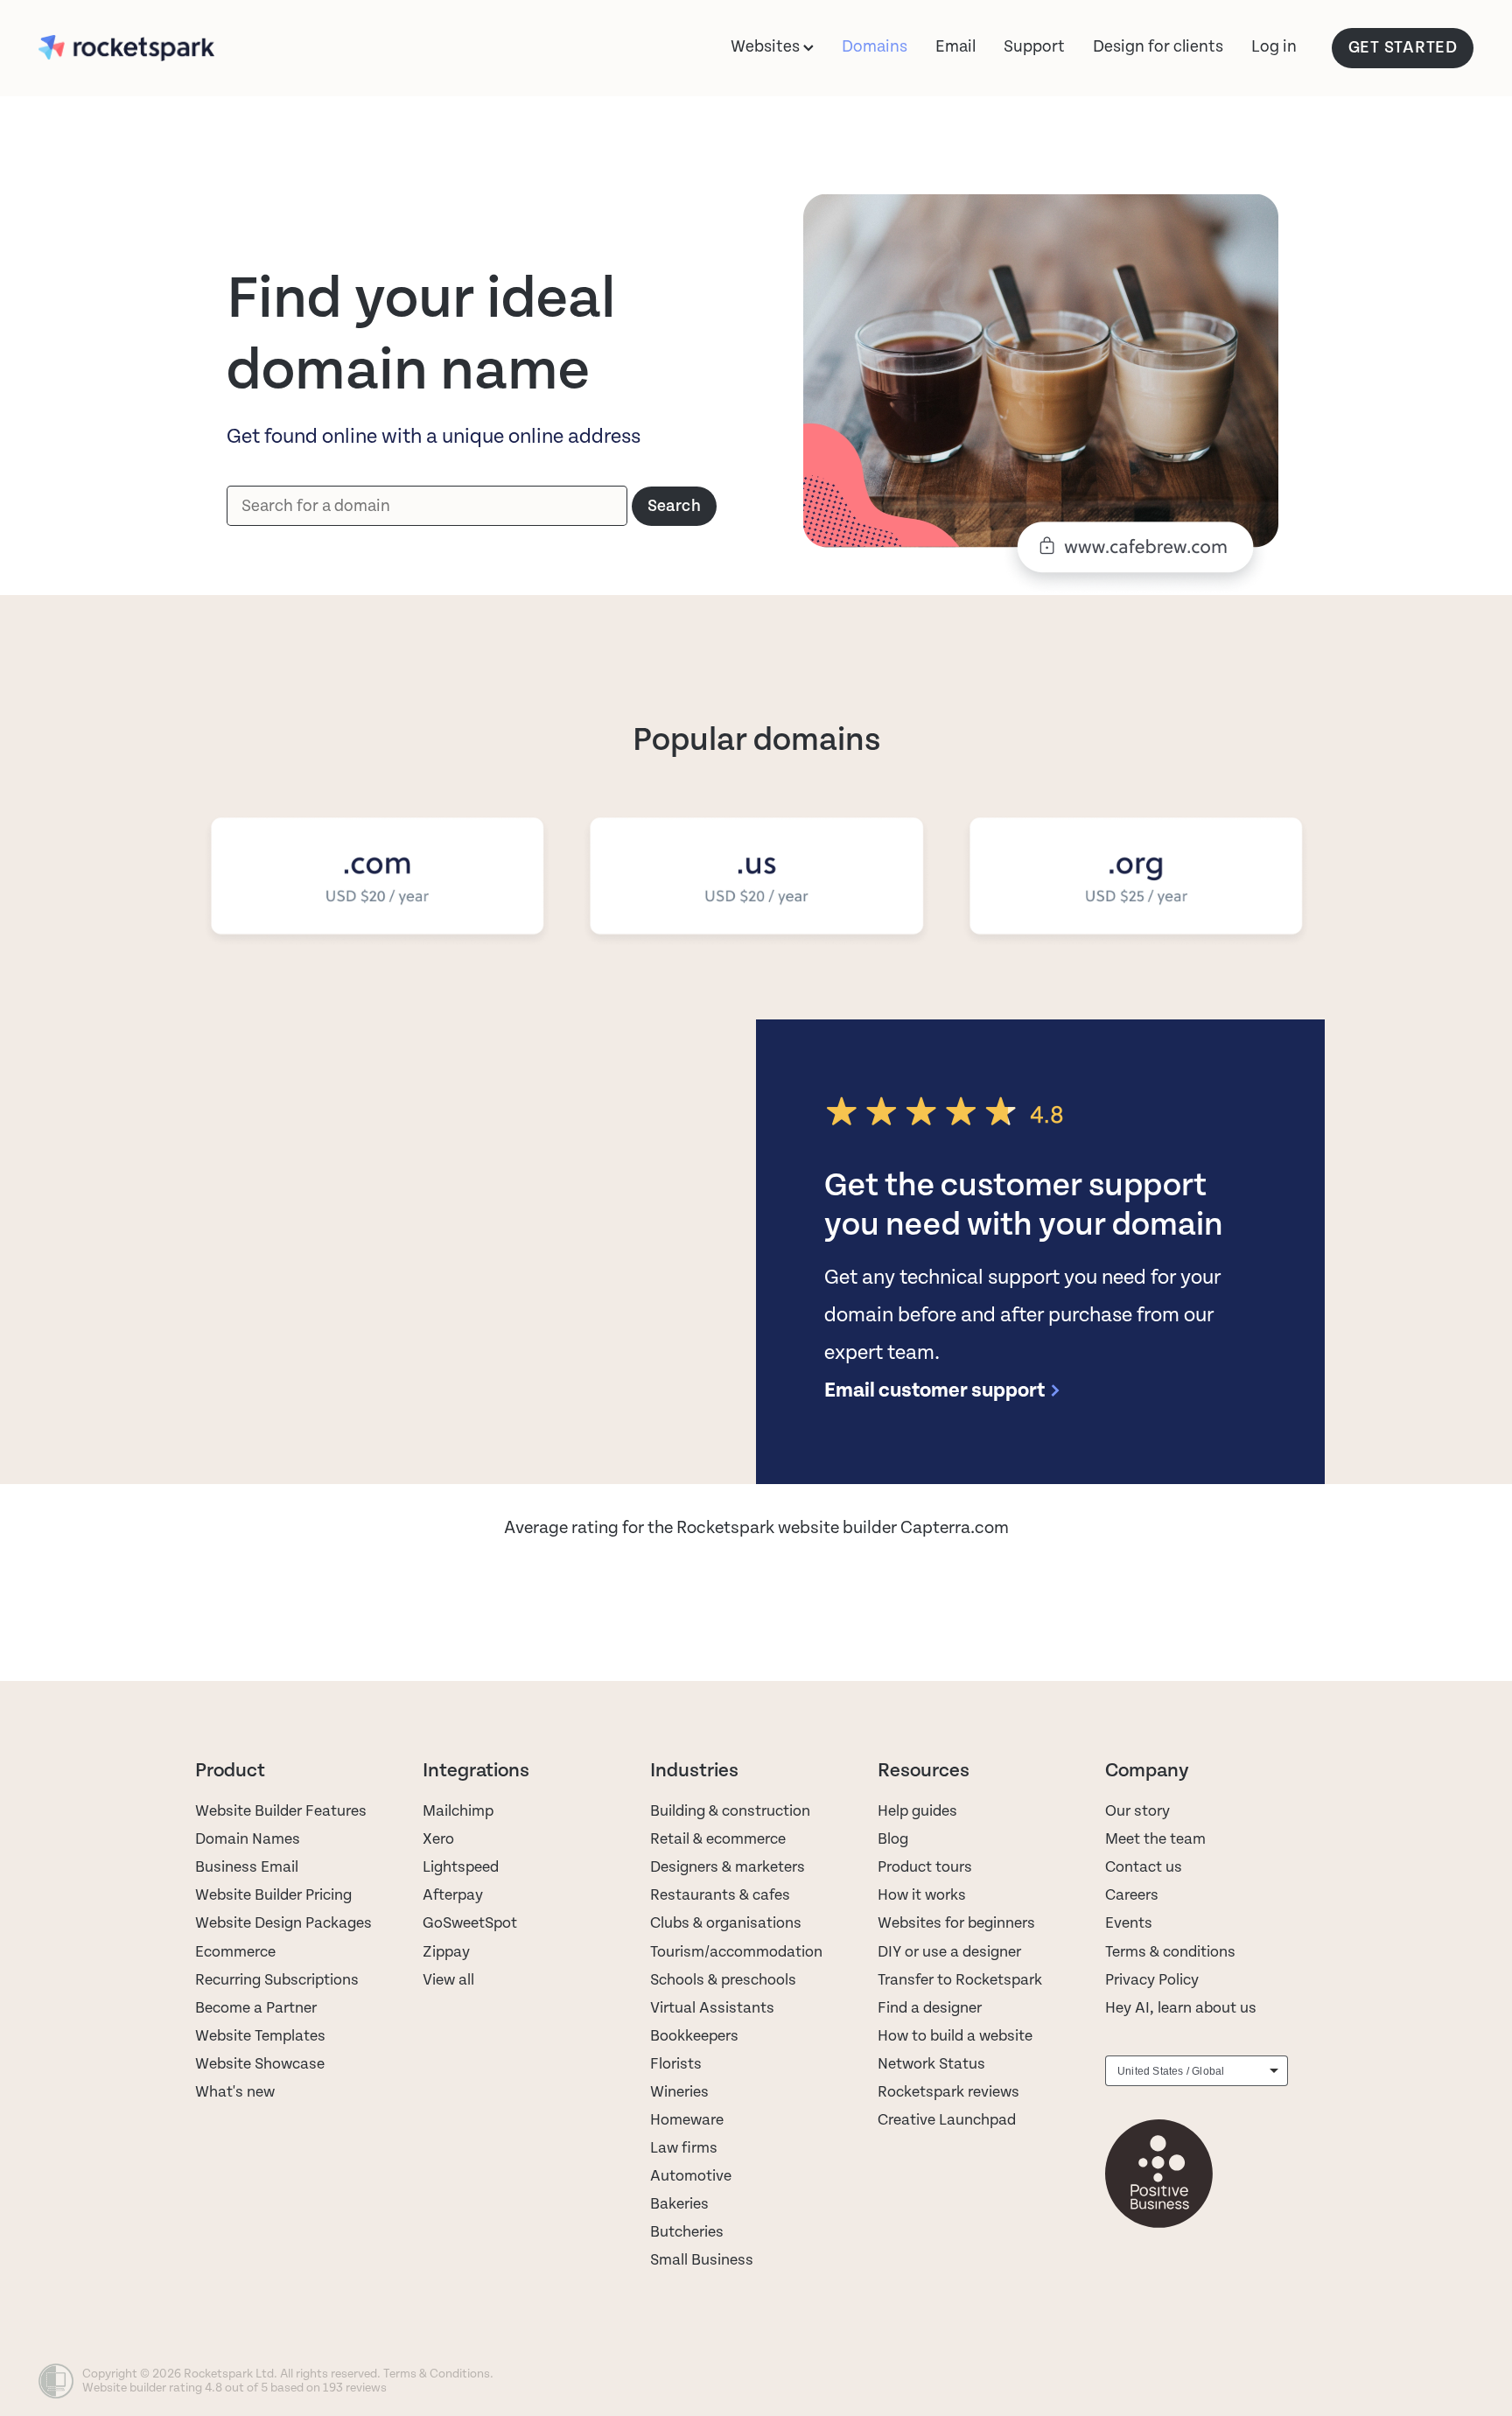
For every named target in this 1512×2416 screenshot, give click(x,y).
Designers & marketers (728, 1867)
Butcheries (687, 2232)
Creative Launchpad (947, 2120)
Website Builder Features (281, 1811)
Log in (1274, 46)
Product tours (925, 1867)
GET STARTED (1403, 48)
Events (1129, 1923)
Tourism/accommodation (736, 1952)
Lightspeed (461, 1867)
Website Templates (260, 2036)
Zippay (446, 1952)
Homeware (687, 2120)
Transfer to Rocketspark (960, 1980)
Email (955, 46)
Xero (438, 1839)
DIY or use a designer (949, 1952)
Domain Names (248, 1839)
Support (1034, 46)
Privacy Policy (1152, 1980)
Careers (1132, 1895)
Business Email (247, 1867)
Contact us (1144, 1867)
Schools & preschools (723, 1980)
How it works (922, 1895)
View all (448, 1980)
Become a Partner (256, 2008)
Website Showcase (260, 2064)
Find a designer (930, 2008)
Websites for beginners (956, 1923)
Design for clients (1158, 46)
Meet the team (1155, 1839)
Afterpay (453, 1895)
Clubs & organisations (726, 1923)
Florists (676, 2064)
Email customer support (934, 1390)
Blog (893, 1839)
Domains (875, 46)
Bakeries (679, 2204)
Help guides (917, 1811)
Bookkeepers (694, 2036)
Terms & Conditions (437, 2374)
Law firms (684, 2148)
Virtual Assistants (712, 2008)
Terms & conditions (1170, 1952)
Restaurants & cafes (722, 1895)
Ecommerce (235, 1952)
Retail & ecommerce (718, 1839)
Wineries (679, 2092)
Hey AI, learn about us (1181, 2008)
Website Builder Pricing (273, 1895)
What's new (235, 2092)
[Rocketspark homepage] (182, 48)
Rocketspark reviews (948, 2092)
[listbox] (1197, 2071)
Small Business (702, 2260)
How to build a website (955, 2036)
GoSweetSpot (470, 1923)
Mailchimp (458, 1811)
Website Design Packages (283, 1923)
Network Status (931, 2064)
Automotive (691, 2176)
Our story (1137, 1811)
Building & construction (730, 1811)
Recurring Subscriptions (277, 1980)
